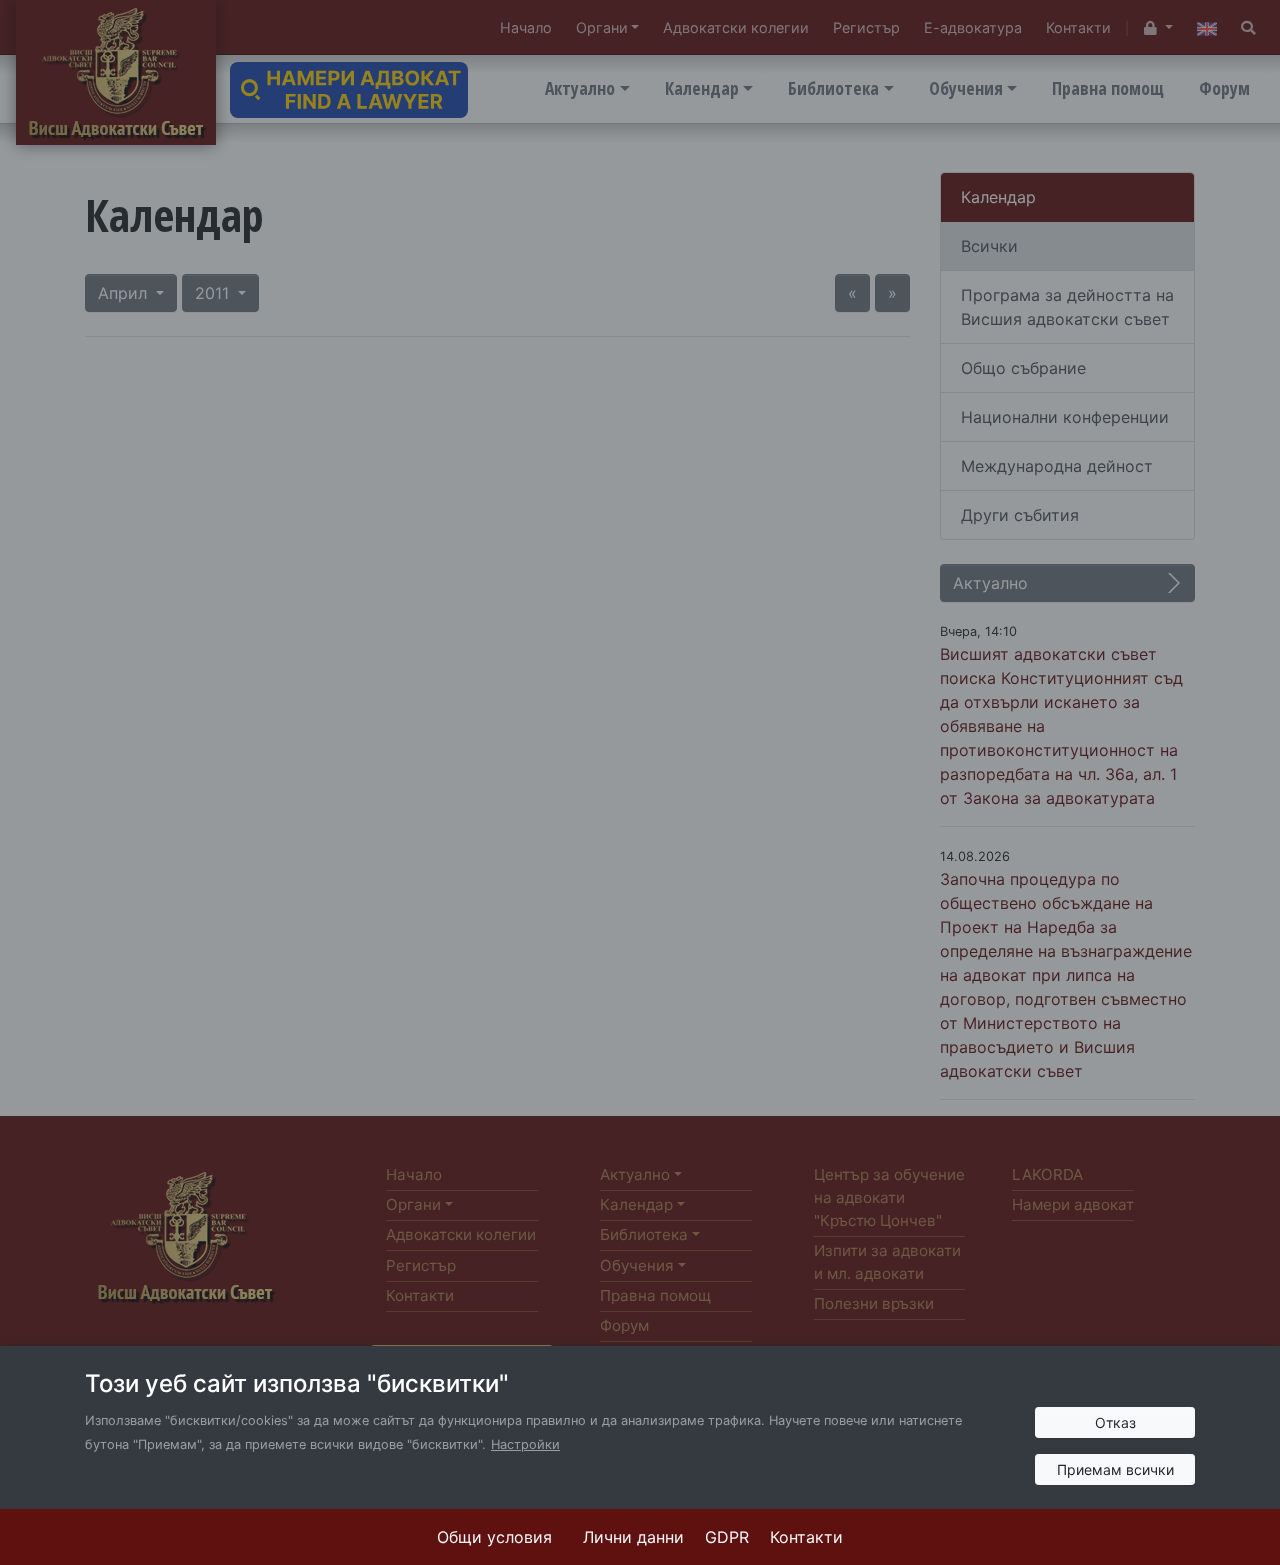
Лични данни (633, 1537)
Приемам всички (1115, 1469)
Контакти (806, 1537)
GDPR (727, 1537)
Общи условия (494, 1537)
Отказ (1115, 1422)
